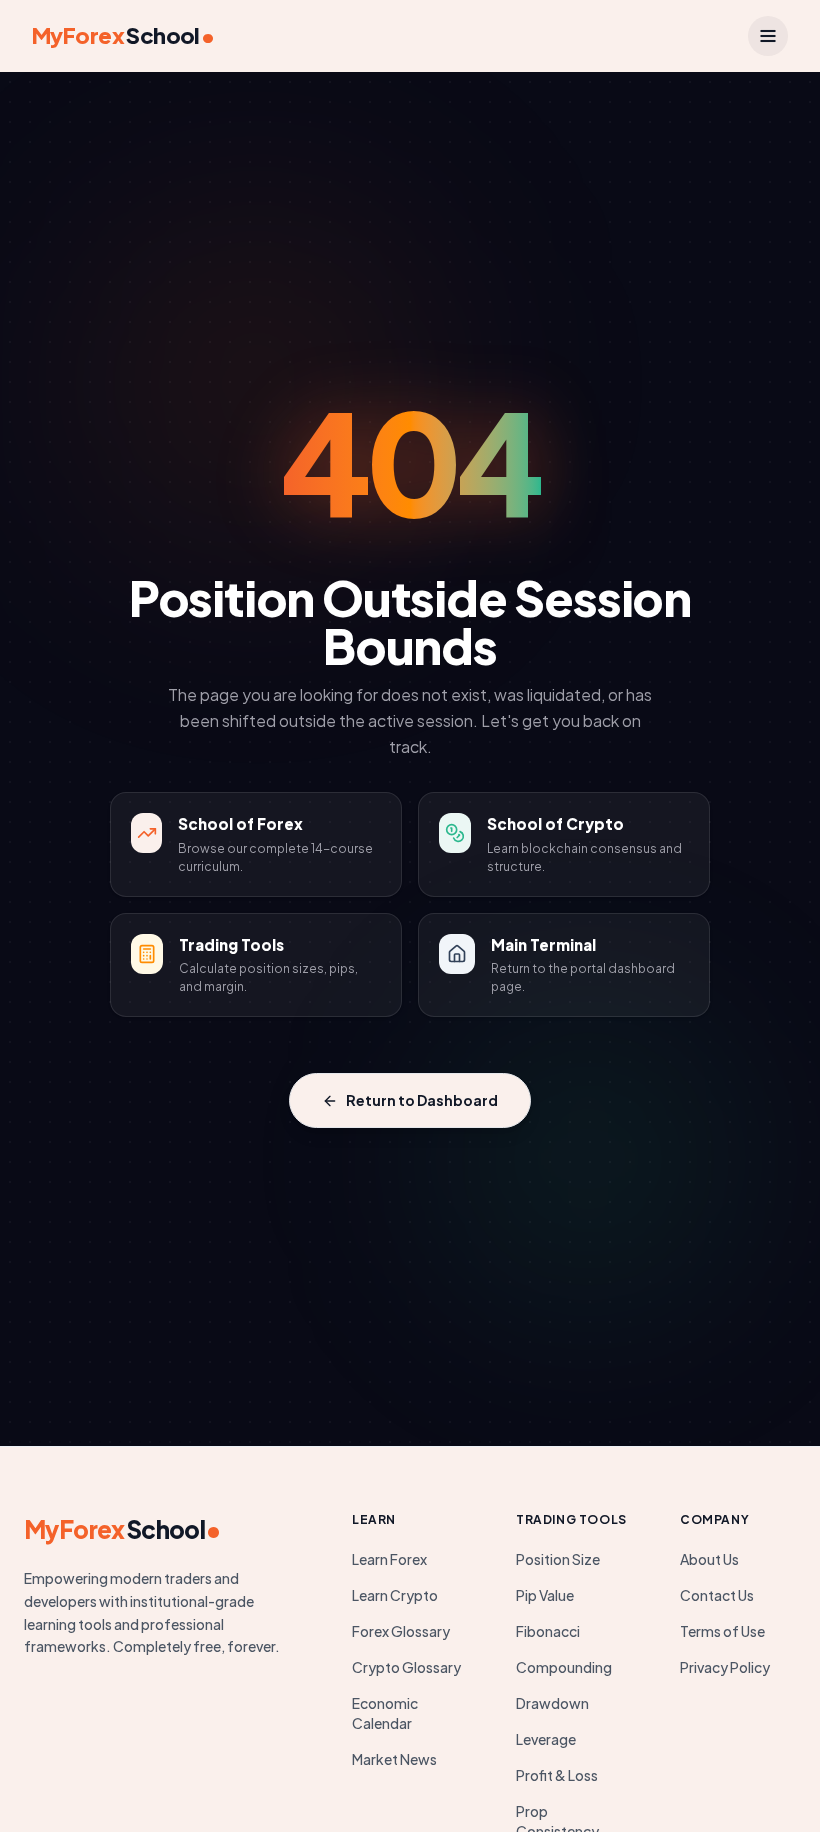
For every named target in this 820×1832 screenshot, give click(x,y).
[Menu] (768, 36)
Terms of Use (722, 1631)
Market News (394, 1759)
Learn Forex (389, 1559)
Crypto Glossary (406, 1667)
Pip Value (545, 1595)
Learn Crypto (395, 1595)
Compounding (564, 1667)
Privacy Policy (725, 1667)
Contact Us (717, 1595)
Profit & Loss (557, 1775)
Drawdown (552, 1703)
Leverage (546, 1739)
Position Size (558, 1559)
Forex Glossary (401, 1631)
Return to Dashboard (422, 1100)
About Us (709, 1559)
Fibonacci (548, 1631)
